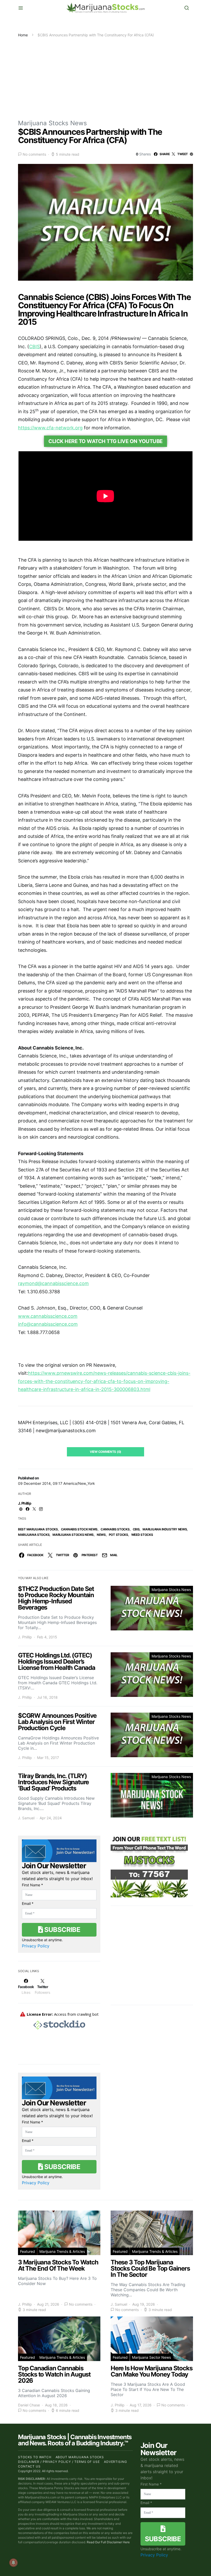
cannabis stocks (115, 1529)
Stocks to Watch (35, 2457)
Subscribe (61, 1929)
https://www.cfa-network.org (50, 428)
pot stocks (118, 1535)
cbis (136, 1529)
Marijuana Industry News (165, 1529)
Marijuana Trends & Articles (62, 2251)
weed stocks (142, 1535)
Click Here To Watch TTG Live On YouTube (105, 441)
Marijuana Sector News (151, 2357)
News (101, 1535)
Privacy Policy (36, 1946)
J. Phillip (25, 1503)
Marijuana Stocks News (52, 123)
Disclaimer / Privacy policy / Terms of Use (59, 2462)
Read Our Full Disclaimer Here (108, 2542)
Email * (28, 1903)
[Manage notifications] (13, 2563)
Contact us (29, 2466)
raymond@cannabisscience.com (53, 1283)
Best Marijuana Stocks (38, 1529)
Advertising (116, 2462)
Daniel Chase (29, 2405)
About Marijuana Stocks (80, 2457)
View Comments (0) (105, 1452)
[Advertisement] (105, 76)
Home (23, 35)
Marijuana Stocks (34, 1535)
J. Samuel (26, 1818)
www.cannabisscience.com (48, 1316)
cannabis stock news (79, 1529)
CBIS (34, 347)
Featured (28, 2251)
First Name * (32, 1885)
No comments (34, 154)
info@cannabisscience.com (48, 1324)
